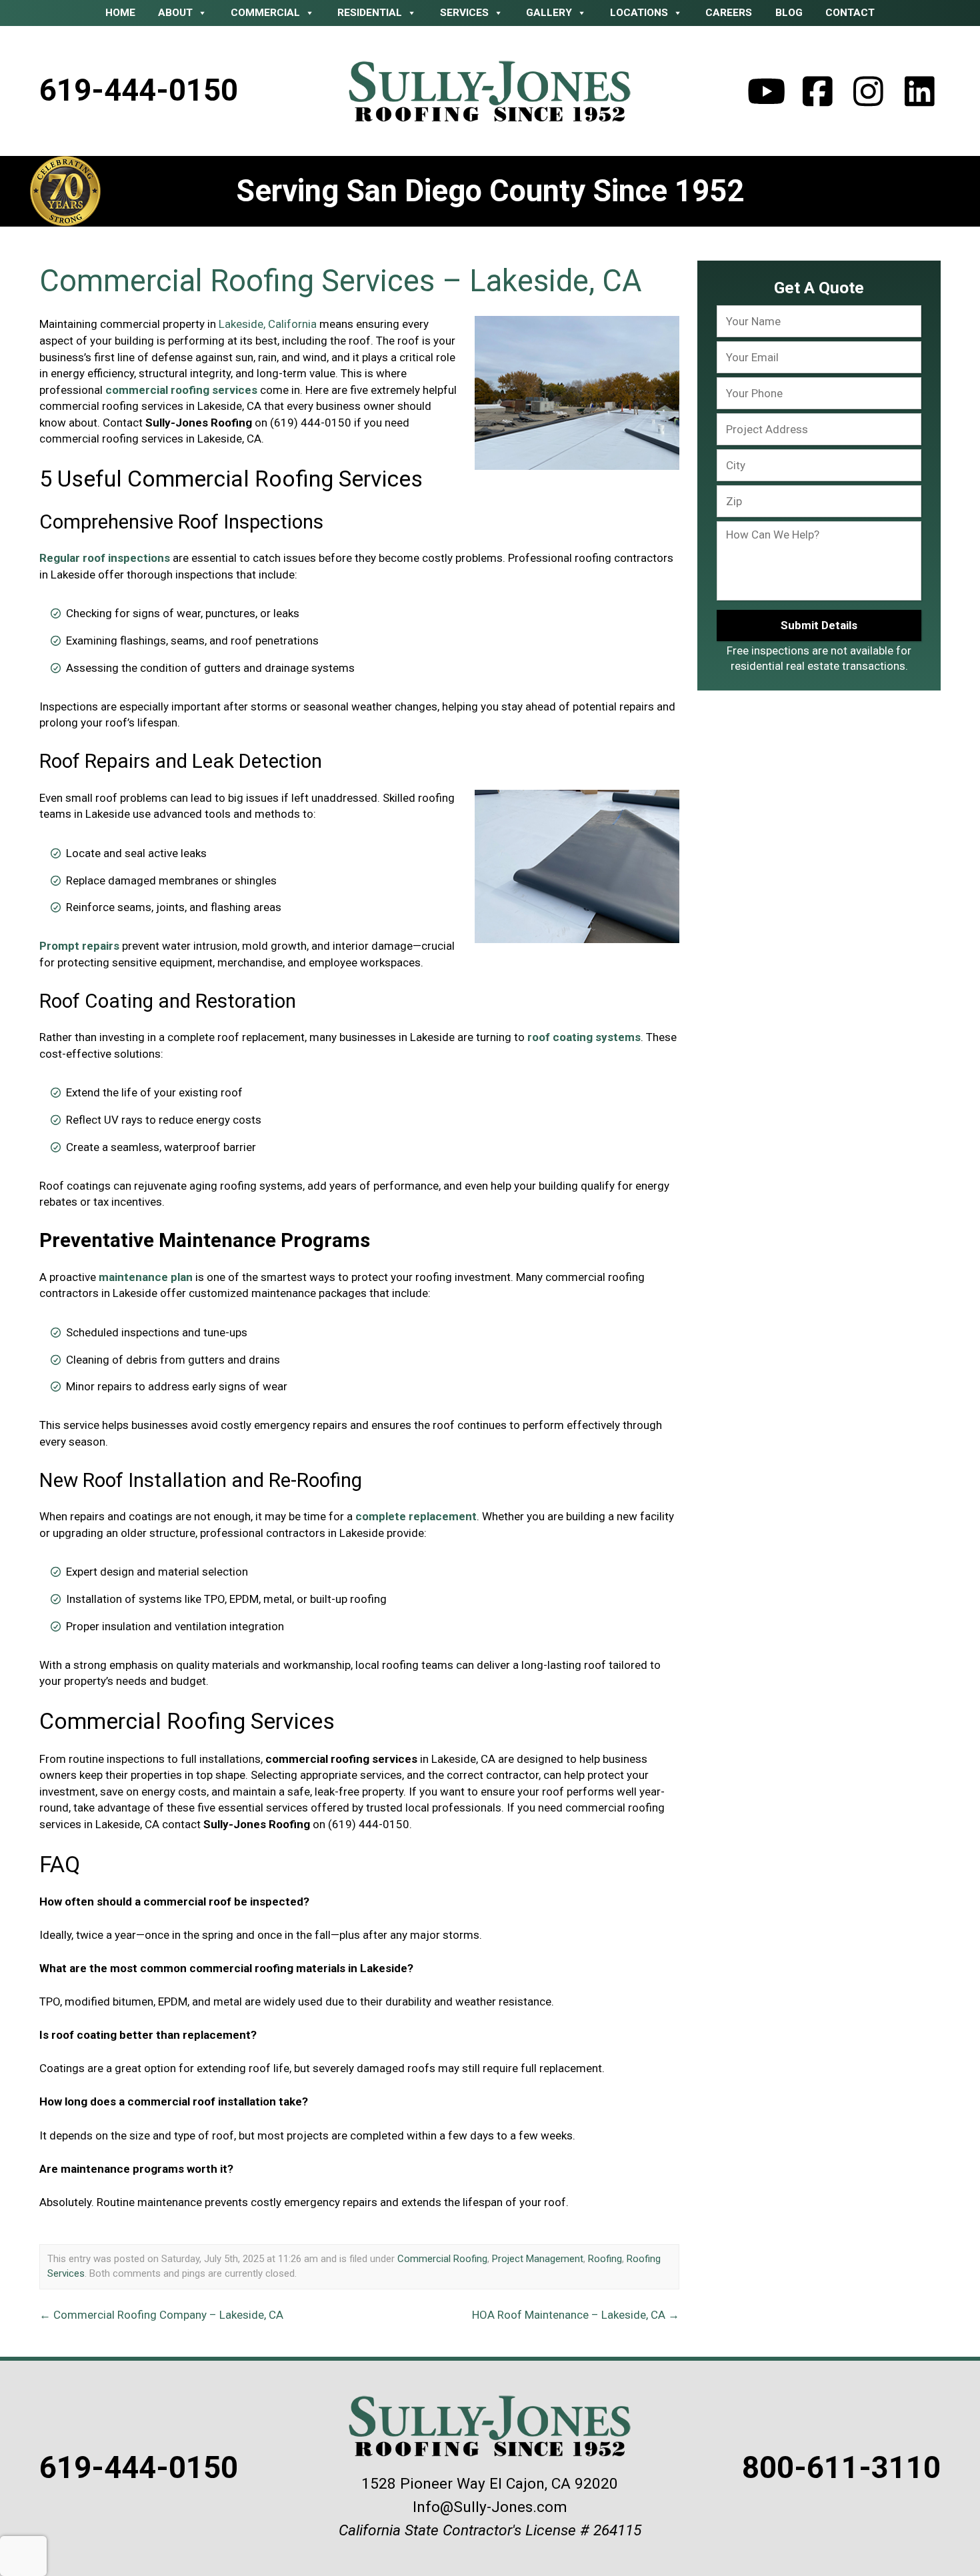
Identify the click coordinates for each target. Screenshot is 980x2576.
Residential (370, 13)
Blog (789, 13)
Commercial (265, 13)
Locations (639, 13)
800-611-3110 (841, 2468)
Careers (729, 13)
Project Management (538, 2259)
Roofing (605, 2259)
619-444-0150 (139, 90)
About (175, 13)
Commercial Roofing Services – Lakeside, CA (341, 281)
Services (464, 13)
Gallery (549, 13)
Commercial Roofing (442, 2259)
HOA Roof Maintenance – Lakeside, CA (576, 2315)
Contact (850, 13)
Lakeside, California (268, 324)
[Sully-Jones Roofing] (490, 91)
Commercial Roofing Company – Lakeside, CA (161, 2315)
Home (120, 13)
